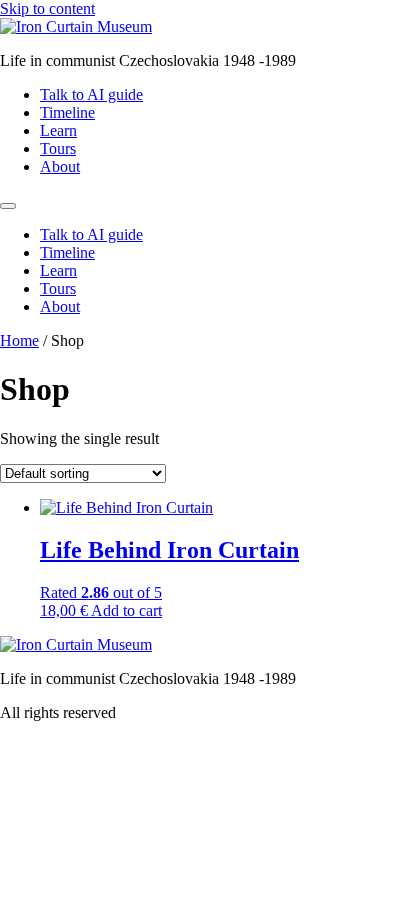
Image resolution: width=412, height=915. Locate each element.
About (60, 166)
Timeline (67, 112)
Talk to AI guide (91, 94)
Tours (58, 148)
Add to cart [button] (126, 610)
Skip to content (47, 8)
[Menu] (8, 206)
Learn (58, 130)
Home (19, 340)
